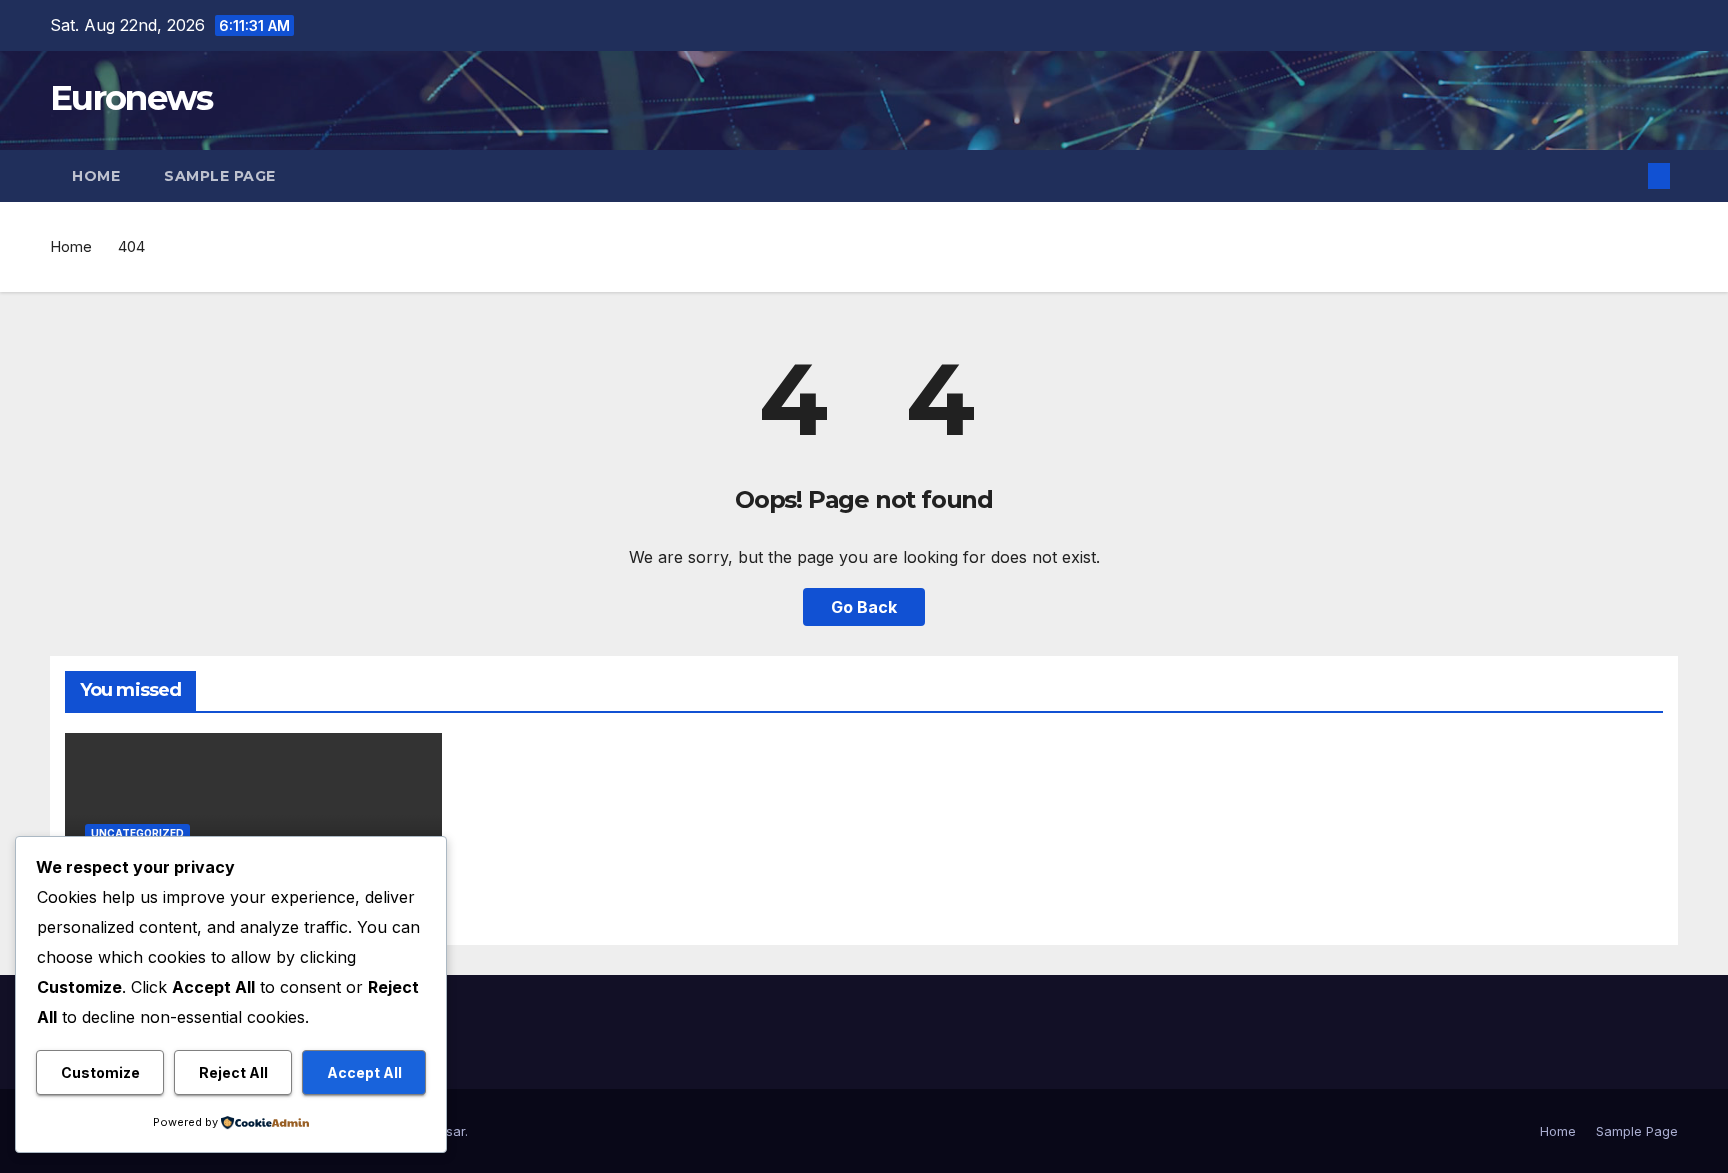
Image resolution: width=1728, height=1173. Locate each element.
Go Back (864, 607)
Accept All (364, 1072)
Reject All (233, 1072)
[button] (1626, 176)
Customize (100, 1072)
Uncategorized (137, 833)
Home (96, 176)
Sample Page (220, 176)
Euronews (131, 98)
